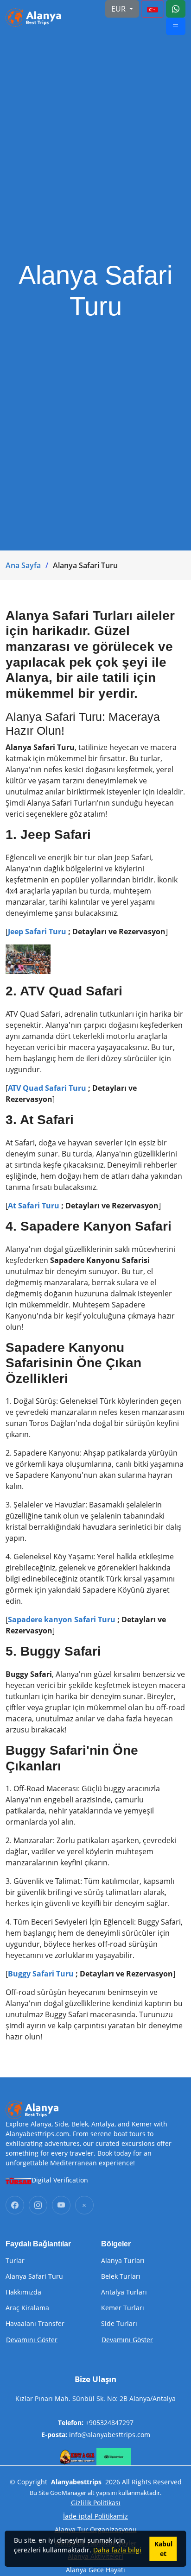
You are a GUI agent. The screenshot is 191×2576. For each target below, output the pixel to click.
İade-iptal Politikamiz (95, 2516)
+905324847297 (109, 2423)
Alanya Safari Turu (34, 2276)
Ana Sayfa (23, 565)
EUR (119, 9)
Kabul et (163, 2549)
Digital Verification (60, 2180)
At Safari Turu (34, 1206)
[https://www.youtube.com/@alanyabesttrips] (61, 2205)
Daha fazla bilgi (117, 2550)
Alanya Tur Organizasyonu (96, 2529)
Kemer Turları (123, 2308)
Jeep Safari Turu (37, 932)
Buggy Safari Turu (41, 1974)
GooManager (68, 2493)
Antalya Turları (124, 2292)
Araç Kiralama (27, 2308)
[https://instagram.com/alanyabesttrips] (38, 2205)
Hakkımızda (23, 2292)
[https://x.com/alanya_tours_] (84, 2205)
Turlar (15, 2261)
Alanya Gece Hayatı (95, 2570)
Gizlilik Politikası (96, 2503)
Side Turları (119, 2324)
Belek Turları (121, 2276)
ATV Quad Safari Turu (47, 1088)
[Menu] (153, 9)
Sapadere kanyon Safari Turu (63, 1619)
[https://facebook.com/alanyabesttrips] (15, 2205)
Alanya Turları (123, 2261)
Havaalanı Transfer (35, 2324)
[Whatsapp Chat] (176, 9)
